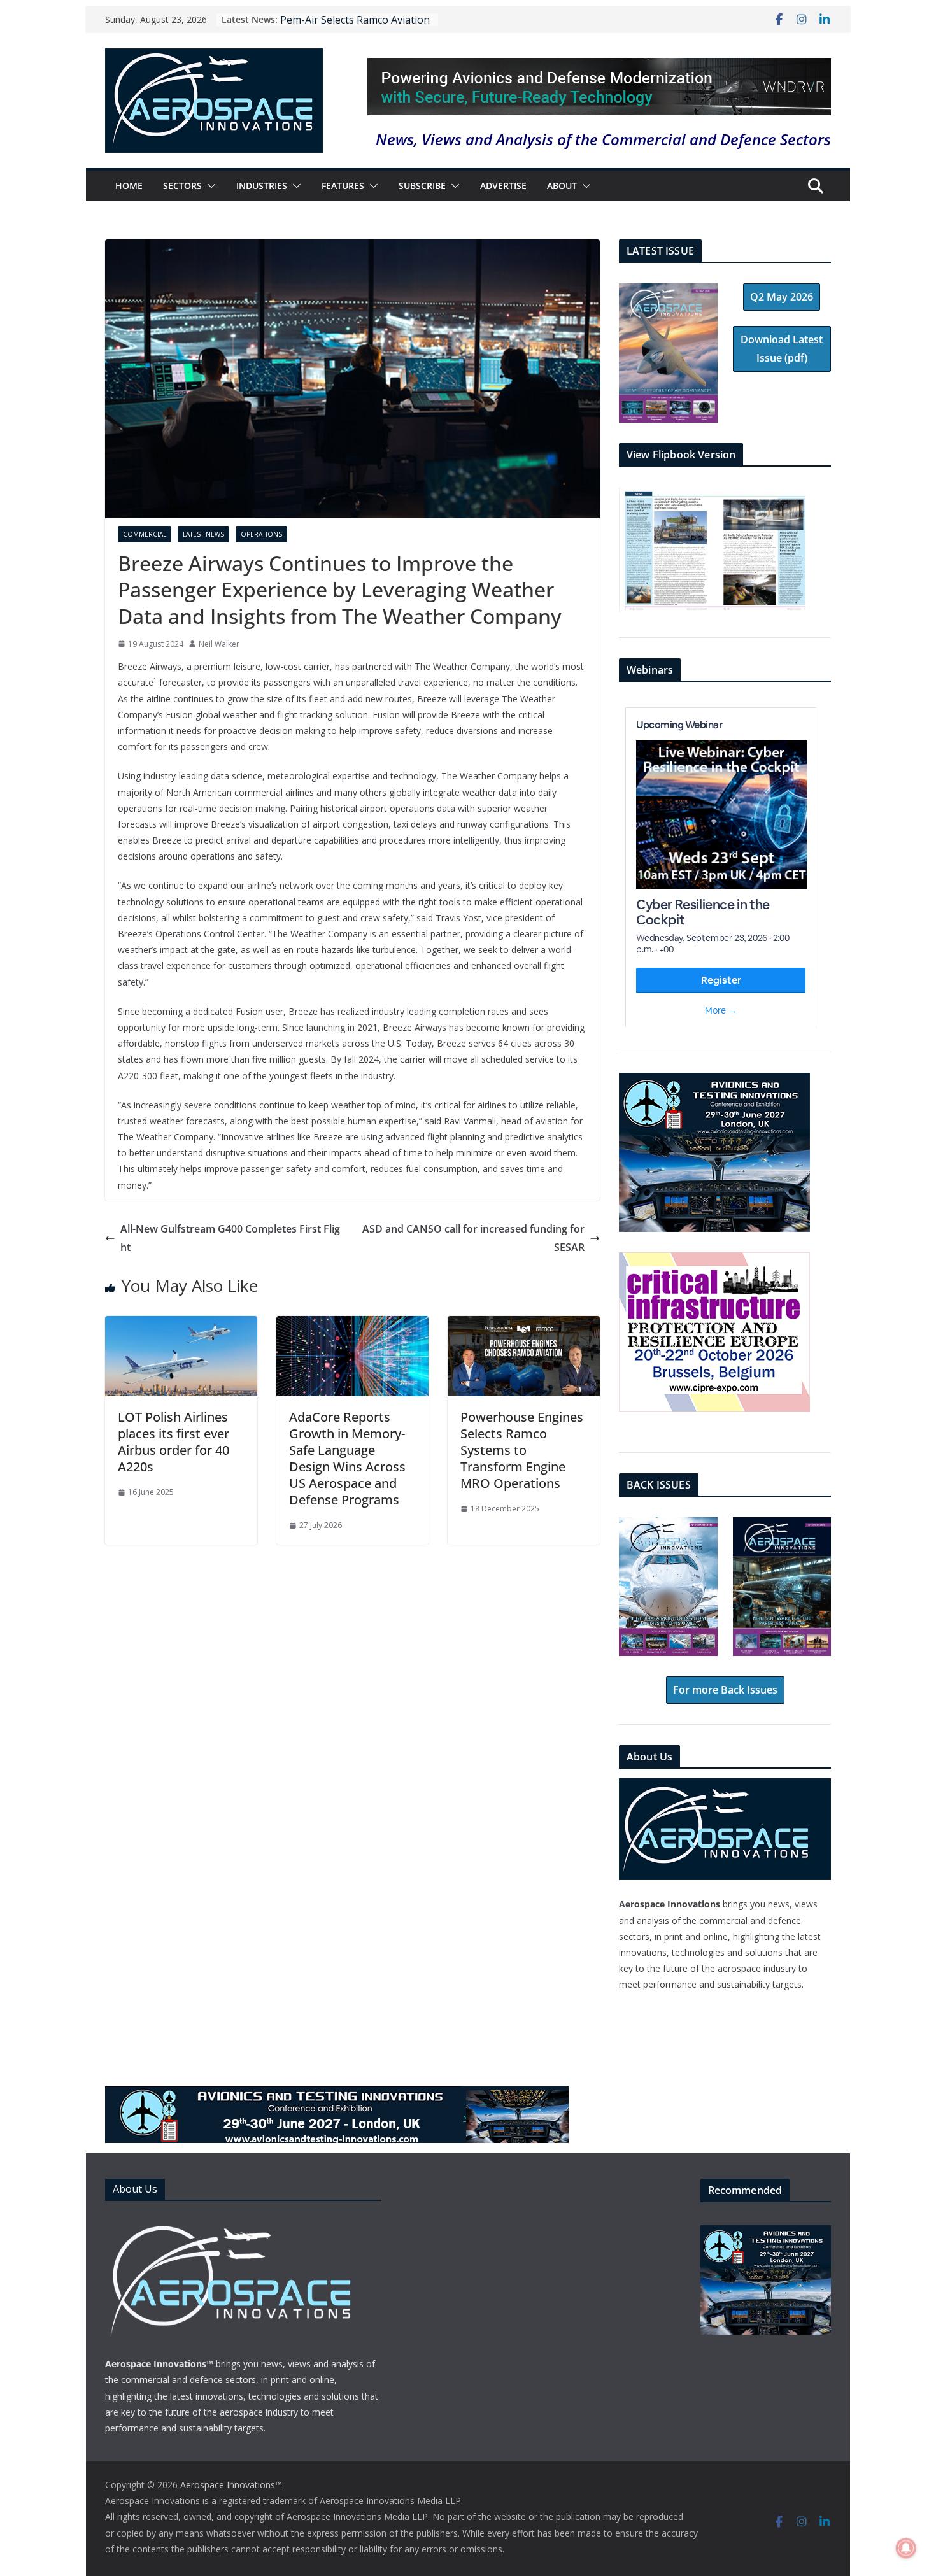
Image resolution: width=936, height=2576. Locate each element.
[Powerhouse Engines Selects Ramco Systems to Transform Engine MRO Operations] (524, 1325)
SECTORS (182, 186)
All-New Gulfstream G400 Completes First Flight (230, 1238)
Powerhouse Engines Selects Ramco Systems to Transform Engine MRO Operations (522, 1450)
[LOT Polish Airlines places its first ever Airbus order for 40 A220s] (181, 1325)
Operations (261, 534)
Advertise (503, 186)
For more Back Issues (725, 1690)
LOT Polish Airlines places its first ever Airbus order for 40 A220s (174, 1442)
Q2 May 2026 (782, 297)
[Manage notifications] (906, 2548)
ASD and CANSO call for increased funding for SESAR (473, 1238)
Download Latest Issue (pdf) (782, 349)
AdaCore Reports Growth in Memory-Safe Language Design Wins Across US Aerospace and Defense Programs (347, 1458)
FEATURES (343, 186)
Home (129, 186)
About (562, 186)
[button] (209, 186)
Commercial (145, 534)
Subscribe (422, 186)
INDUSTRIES (262, 186)
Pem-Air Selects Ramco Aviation (355, 20)
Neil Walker (219, 644)
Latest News (203, 534)
